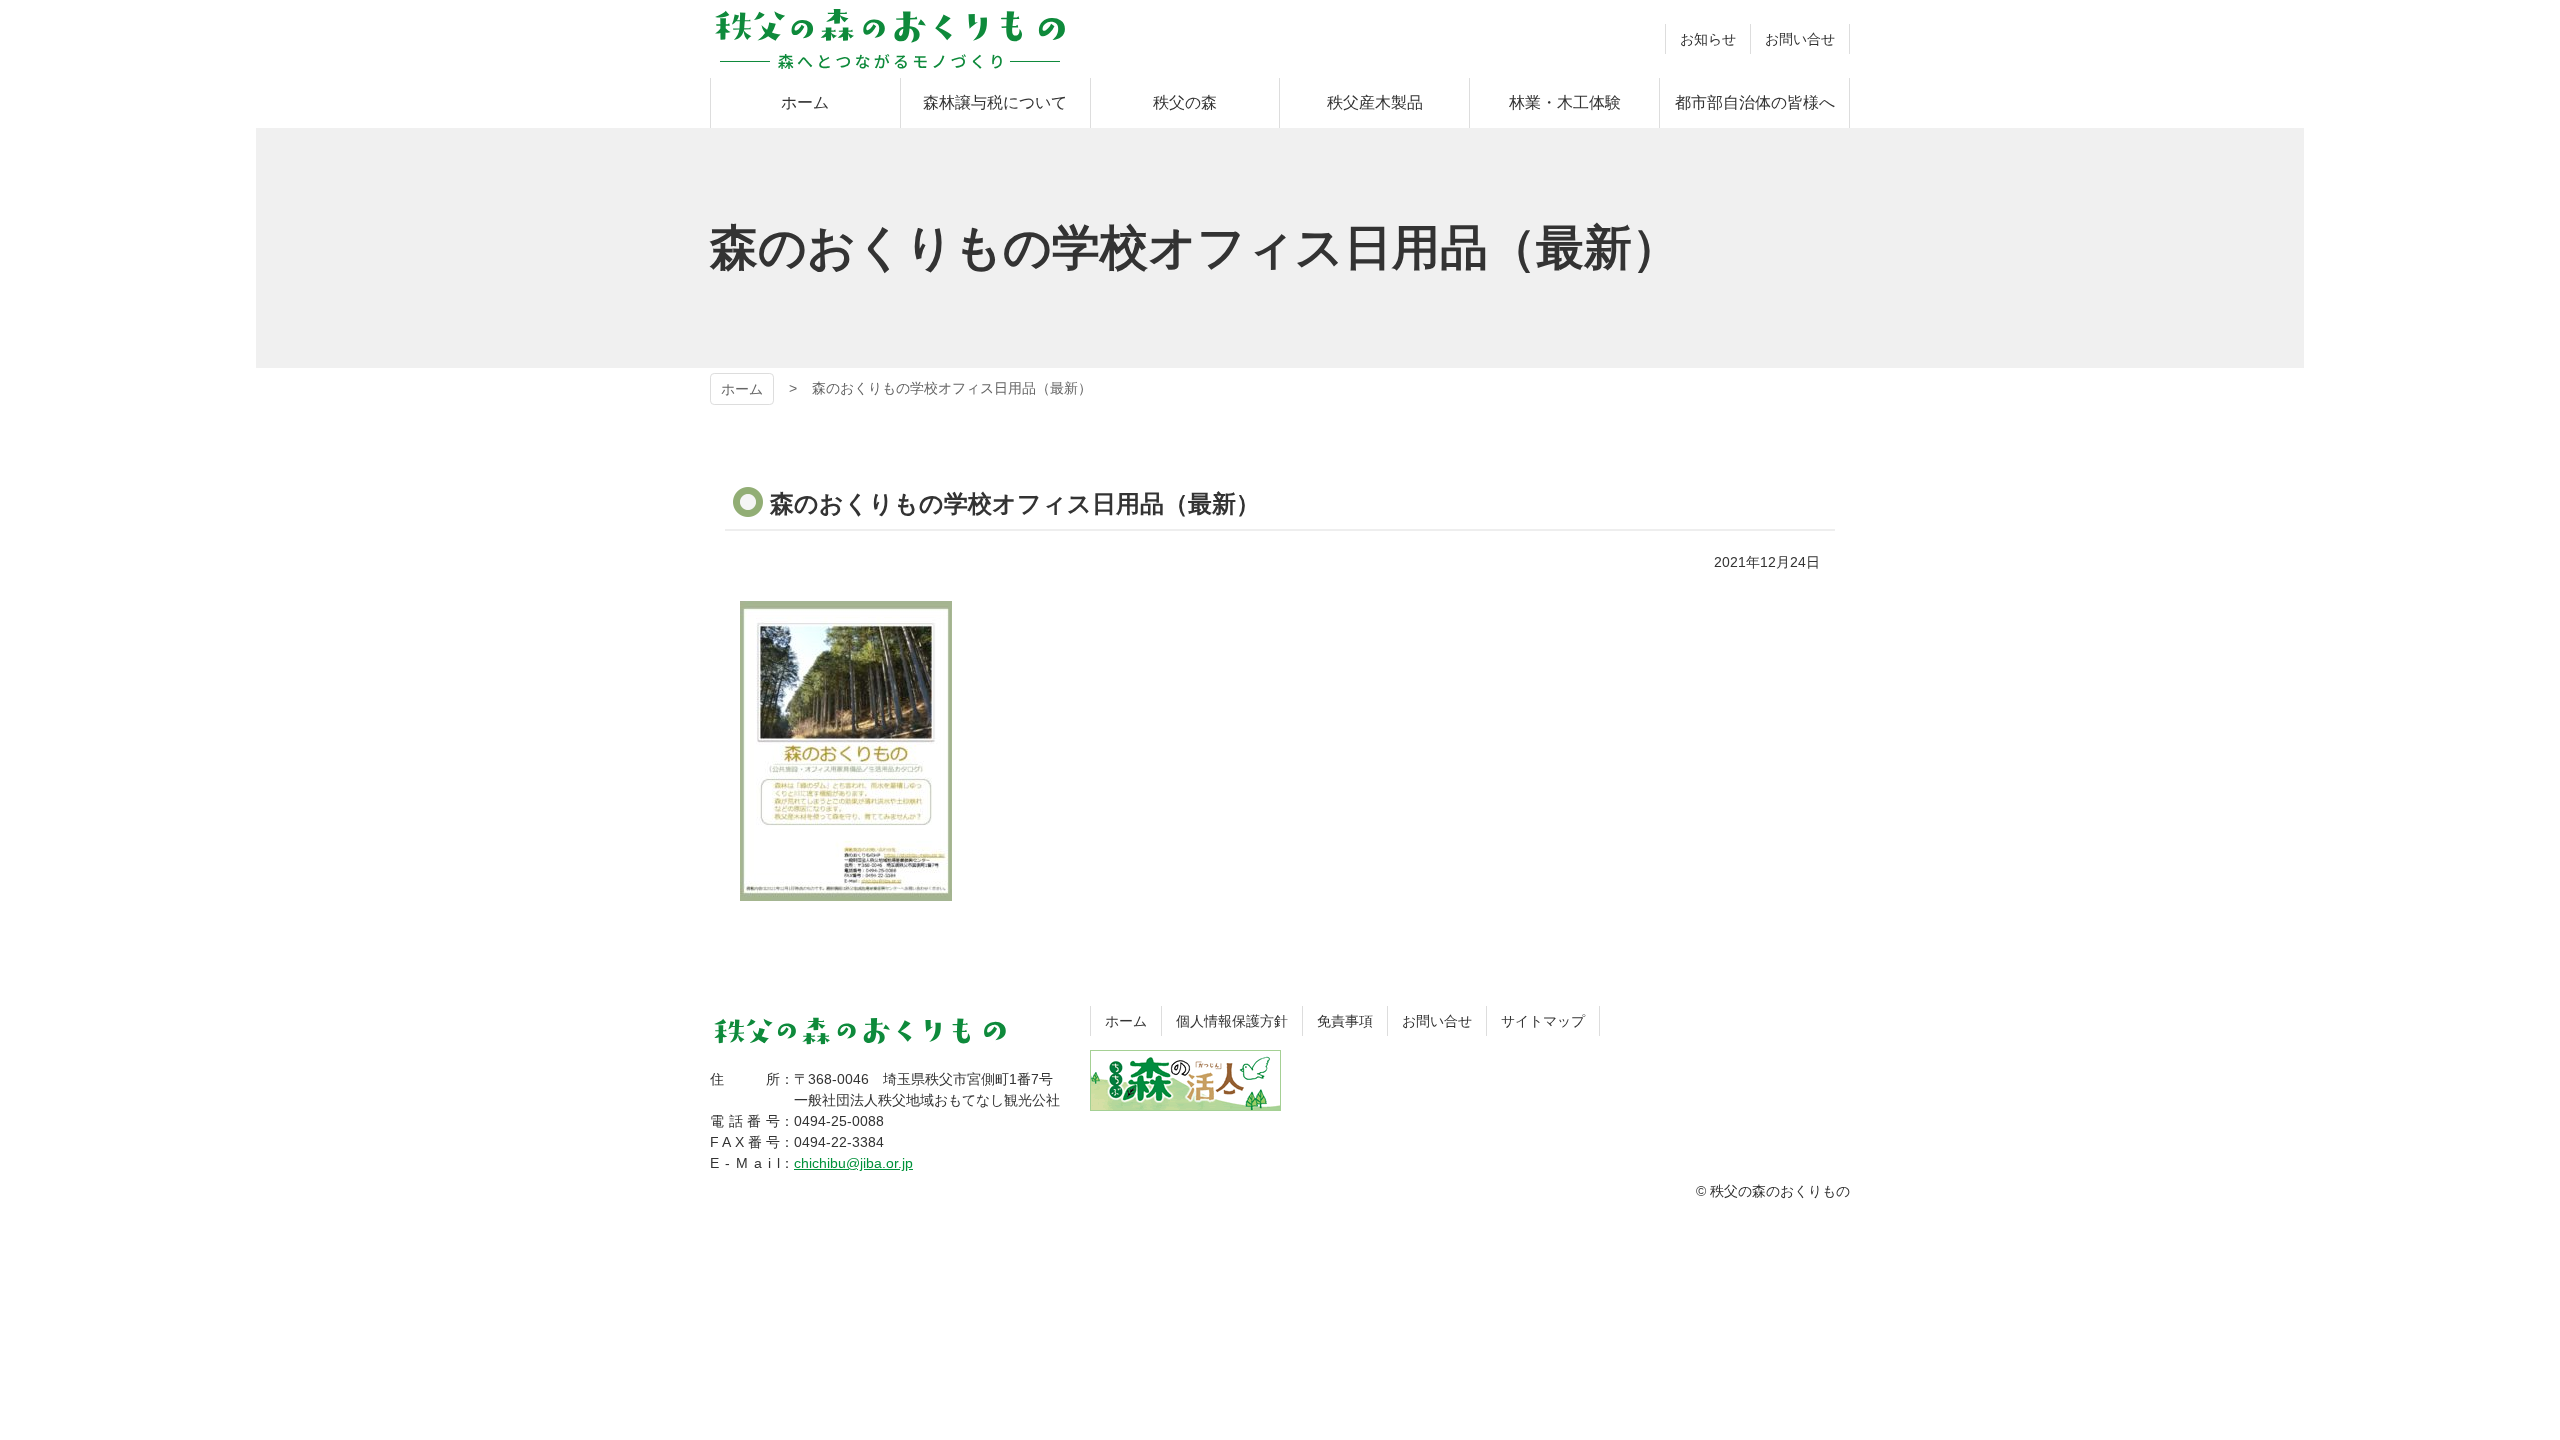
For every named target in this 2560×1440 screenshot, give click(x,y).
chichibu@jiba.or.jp (853, 1163)
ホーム (742, 389)
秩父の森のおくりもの (890, 39)
